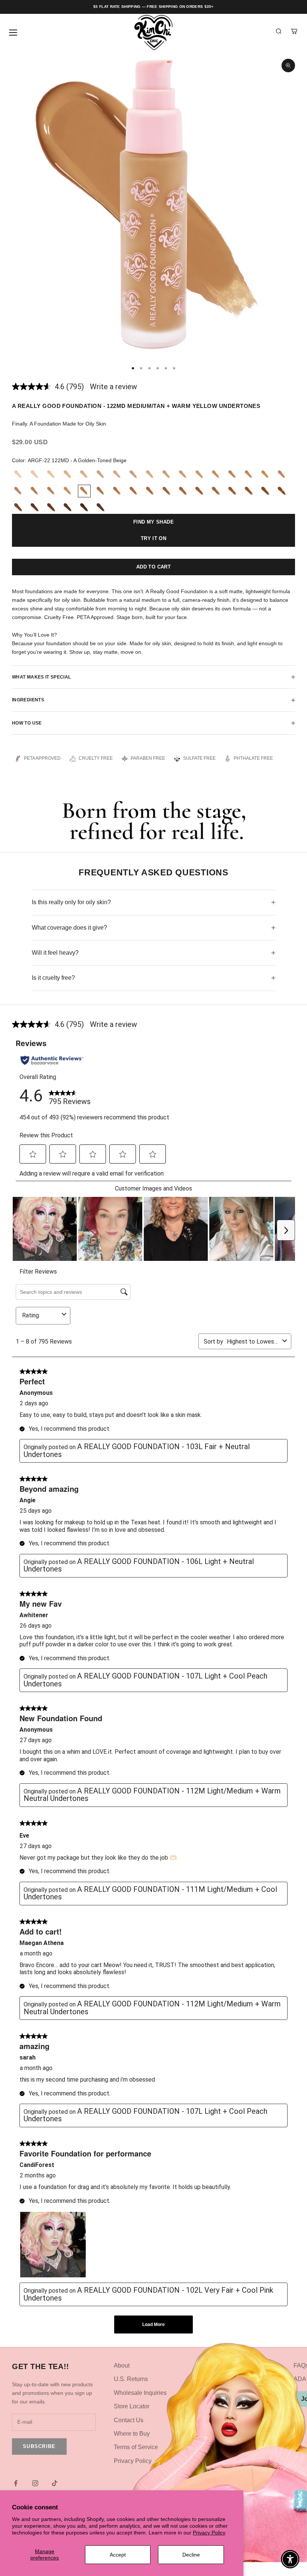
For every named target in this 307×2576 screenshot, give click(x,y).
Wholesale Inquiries (140, 2393)
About (122, 2365)
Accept (118, 2555)
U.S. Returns (131, 2379)
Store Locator (132, 2406)
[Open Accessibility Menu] (290, 2559)
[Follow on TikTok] (55, 2483)
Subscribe (39, 2446)
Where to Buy (132, 2434)
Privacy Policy (209, 2533)
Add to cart (153, 567)
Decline (191, 2555)
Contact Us (129, 2420)
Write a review (113, 387)
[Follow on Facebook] (16, 2483)
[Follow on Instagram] (35, 2483)
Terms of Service (136, 2447)
